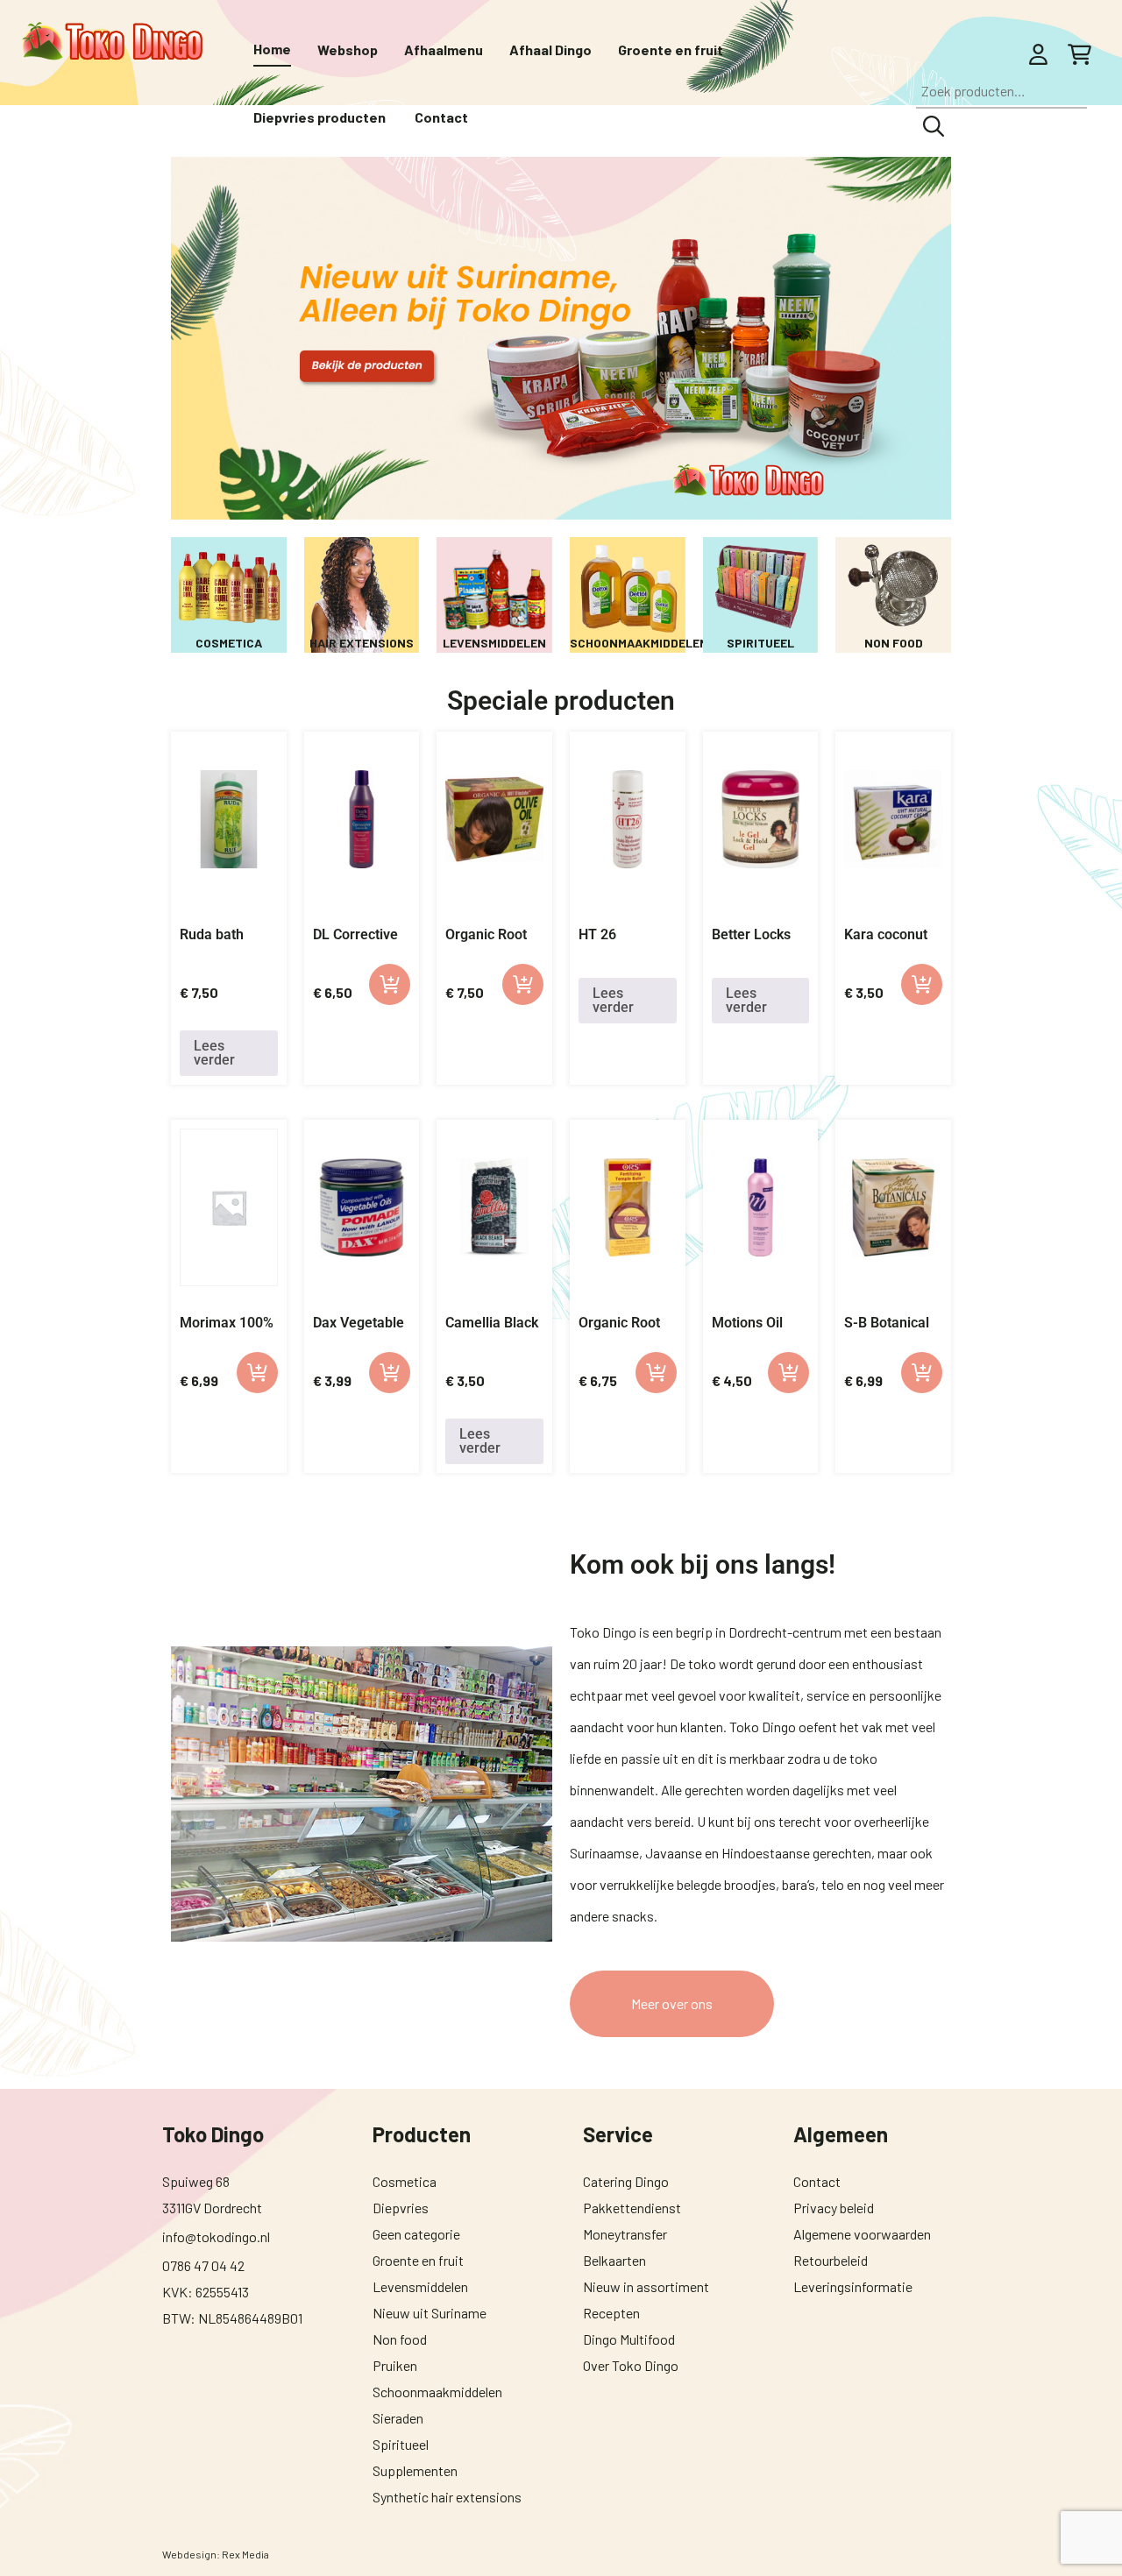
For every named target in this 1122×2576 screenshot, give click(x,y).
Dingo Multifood (629, 2339)
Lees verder (214, 1053)
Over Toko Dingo (631, 2365)
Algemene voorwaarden (862, 2234)
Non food (400, 2339)
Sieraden (398, 2418)
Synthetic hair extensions (447, 2497)
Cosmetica (405, 2181)
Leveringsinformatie (853, 2286)
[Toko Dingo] (112, 42)
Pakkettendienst (632, 2208)
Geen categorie (416, 2234)
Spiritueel (401, 2444)
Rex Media (245, 2554)
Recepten (611, 2313)
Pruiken (395, 2365)
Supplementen (415, 2470)
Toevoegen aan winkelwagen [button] (390, 984)
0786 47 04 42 (203, 2265)
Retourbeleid (831, 2260)
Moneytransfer (625, 2234)
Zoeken (934, 126)
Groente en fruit (418, 2260)
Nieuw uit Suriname (430, 2313)
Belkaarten (614, 2260)
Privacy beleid (834, 2208)
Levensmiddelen (420, 2286)
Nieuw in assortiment (646, 2286)
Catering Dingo (626, 2181)
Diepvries (401, 2208)
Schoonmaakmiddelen (437, 2392)
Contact (817, 2181)
